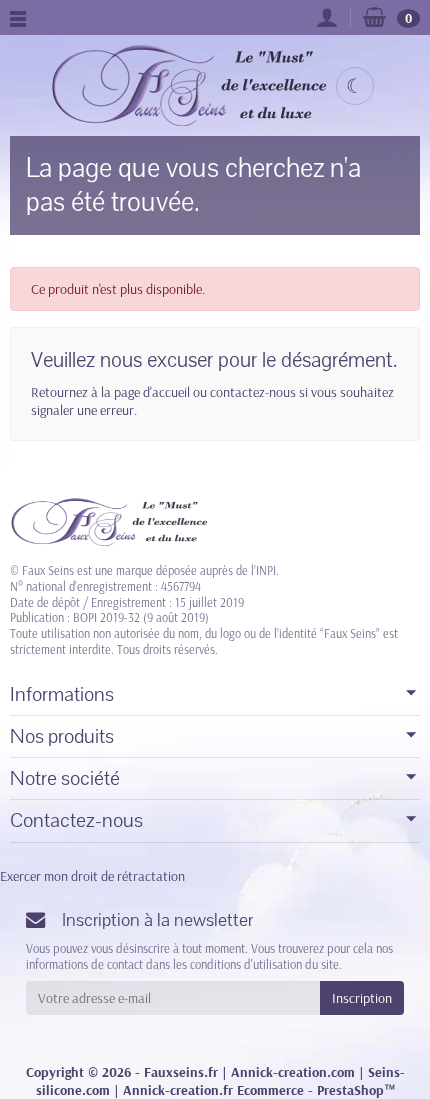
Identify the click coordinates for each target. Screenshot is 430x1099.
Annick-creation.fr (178, 1090)
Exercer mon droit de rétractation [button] (92, 876)
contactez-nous (253, 392)
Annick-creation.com (293, 1072)
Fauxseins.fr (181, 1072)
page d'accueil (152, 392)
